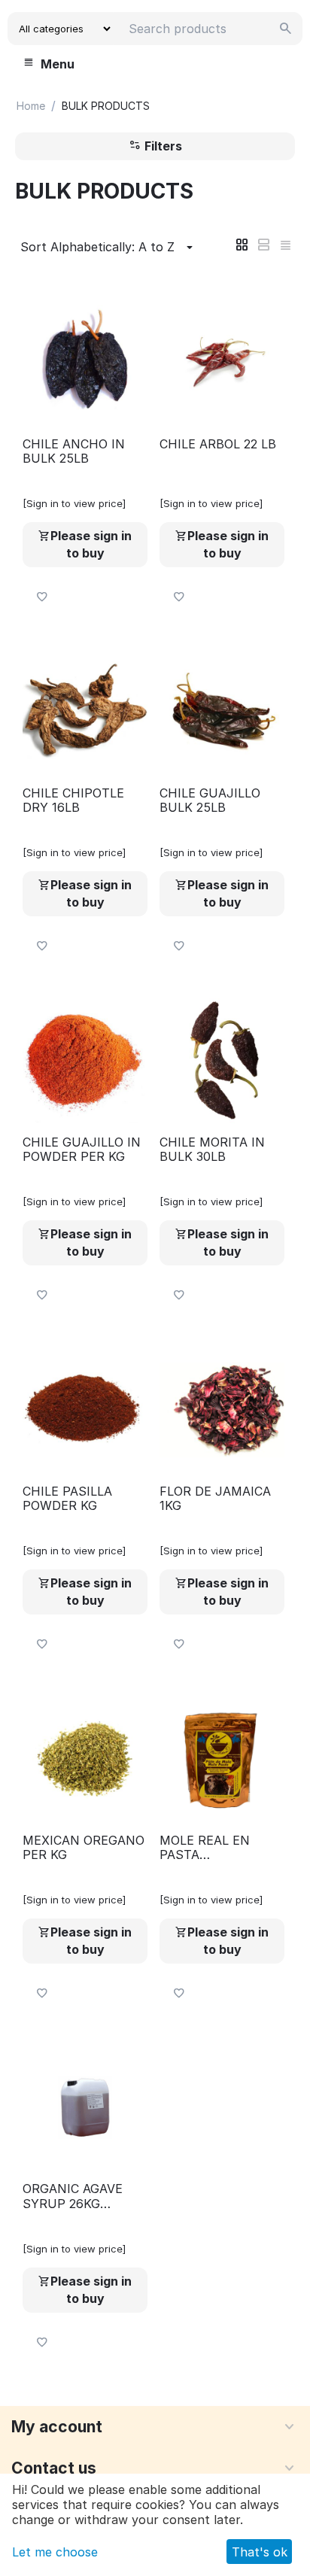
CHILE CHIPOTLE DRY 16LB (73, 800)
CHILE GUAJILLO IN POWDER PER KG (82, 1150)
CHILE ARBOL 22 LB (218, 444)
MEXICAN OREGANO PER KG (84, 1848)
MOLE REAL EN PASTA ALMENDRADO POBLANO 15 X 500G (221, 1848)
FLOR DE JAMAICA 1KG (215, 1499)
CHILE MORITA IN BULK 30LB (212, 1150)
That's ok (260, 2552)
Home (31, 106)
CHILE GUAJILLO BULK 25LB (210, 800)
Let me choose (55, 2552)
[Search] (286, 29)
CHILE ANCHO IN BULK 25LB (74, 451)
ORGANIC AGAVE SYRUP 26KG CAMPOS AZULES (75, 2196)
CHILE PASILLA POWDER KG (67, 1499)
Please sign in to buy (91, 544)
